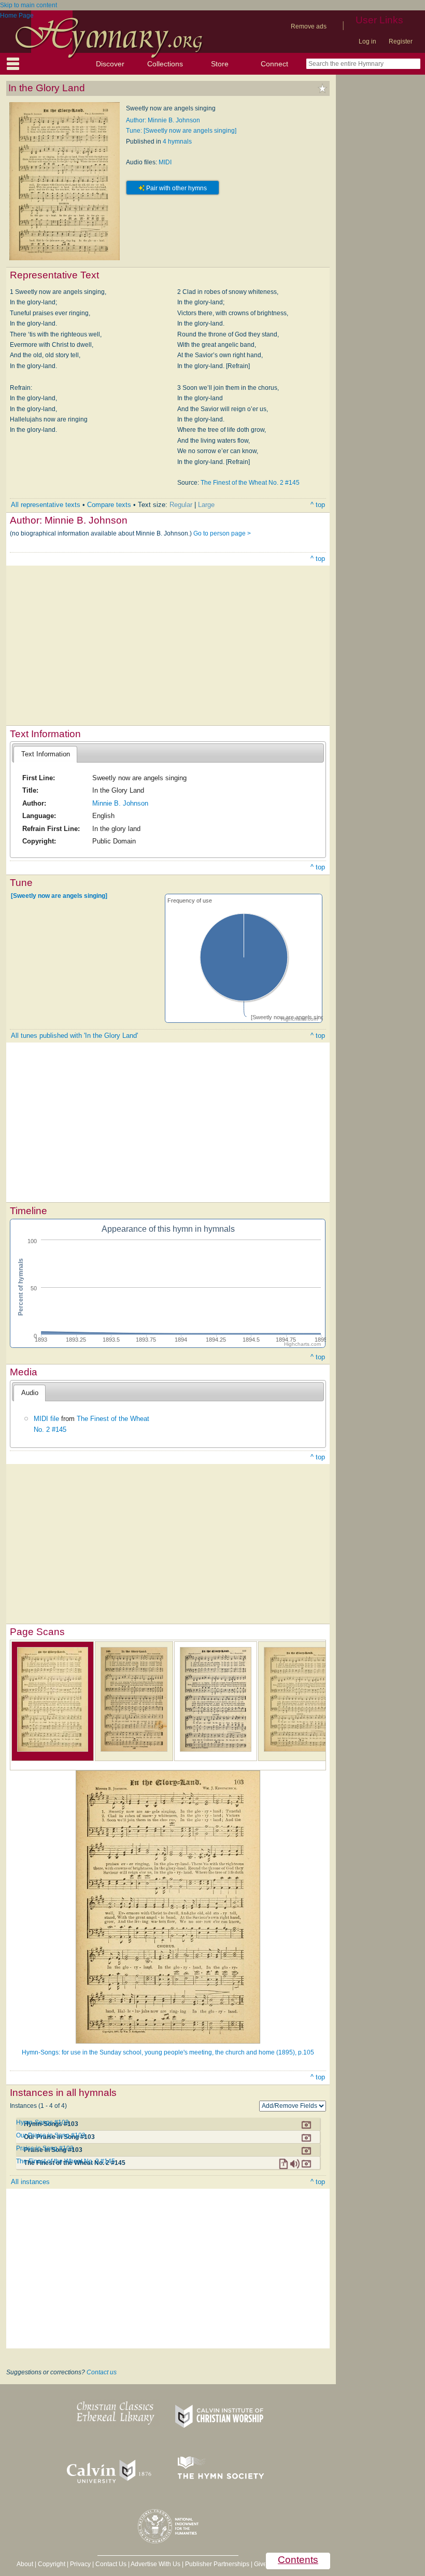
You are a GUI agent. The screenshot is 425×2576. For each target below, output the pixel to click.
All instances (30, 2182)
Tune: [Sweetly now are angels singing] (181, 131)
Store (220, 64)
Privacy (80, 2564)
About (25, 2564)
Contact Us (111, 2564)
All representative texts (46, 505)
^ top (318, 505)
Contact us (102, 2372)
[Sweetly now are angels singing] (59, 896)
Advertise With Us (155, 2564)
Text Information (46, 754)
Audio (30, 1393)
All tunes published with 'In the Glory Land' (74, 1036)
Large (206, 505)
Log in (367, 41)
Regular (181, 505)
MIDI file (46, 1419)
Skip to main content (29, 5)
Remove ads (309, 26)
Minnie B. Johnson (120, 803)
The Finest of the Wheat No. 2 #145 (250, 483)
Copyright (52, 2564)
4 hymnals (177, 142)
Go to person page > (222, 533)
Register (401, 41)
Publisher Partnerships (217, 2564)
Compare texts (109, 505)
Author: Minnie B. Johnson (163, 120)
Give (260, 2564)
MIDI (165, 162)
